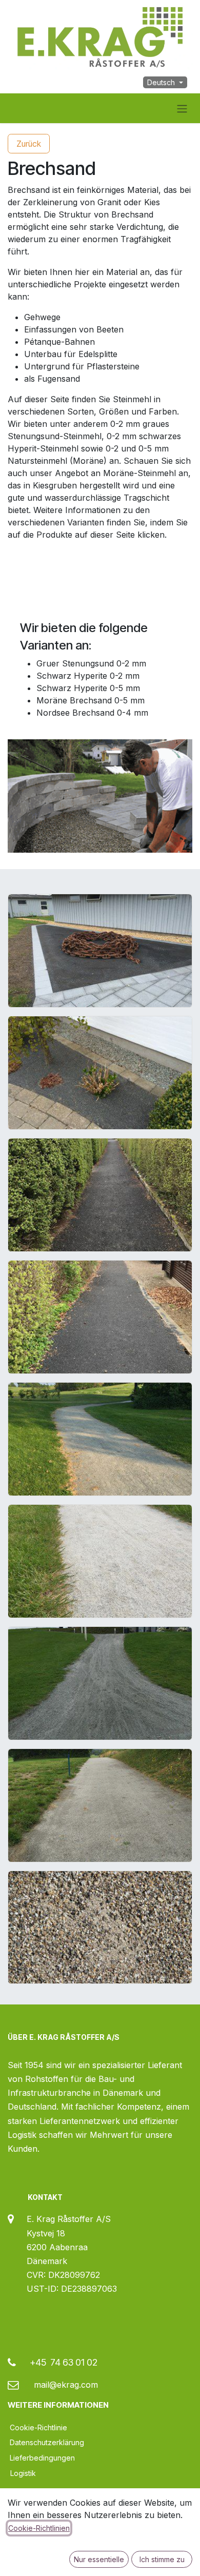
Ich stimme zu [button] (162, 2559)
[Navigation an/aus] (182, 108)
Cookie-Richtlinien (39, 2528)
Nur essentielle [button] (99, 2559)
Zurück (29, 144)
